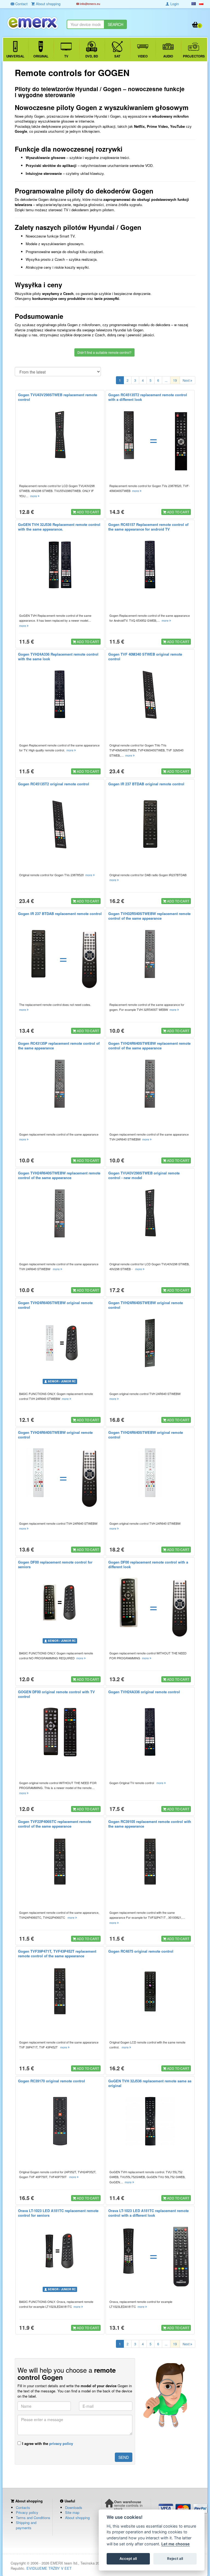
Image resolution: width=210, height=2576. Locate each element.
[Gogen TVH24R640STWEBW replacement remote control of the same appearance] (150, 1084)
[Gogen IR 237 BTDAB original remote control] (150, 824)
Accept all (128, 2558)
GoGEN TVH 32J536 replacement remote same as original (150, 2083)
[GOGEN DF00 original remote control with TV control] (60, 1732)
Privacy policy (27, 2512)
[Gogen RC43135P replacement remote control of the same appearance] (60, 1084)
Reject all (175, 2558)
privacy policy (61, 2443)
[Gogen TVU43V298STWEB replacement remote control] (60, 435)
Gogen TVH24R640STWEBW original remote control (55, 1305)
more (34, 496)
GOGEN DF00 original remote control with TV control (56, 1694)
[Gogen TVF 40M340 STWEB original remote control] (150, 694)
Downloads (74, 2507)
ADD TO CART (87, 512)
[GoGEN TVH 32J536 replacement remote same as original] (150, 2121)
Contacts (23, 2507)
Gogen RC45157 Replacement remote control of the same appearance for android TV (148, 527)
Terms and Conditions (33, 2518)
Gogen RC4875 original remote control (141, 1951)
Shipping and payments (26, 2525)
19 (175, 380)
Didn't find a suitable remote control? (104, 352)
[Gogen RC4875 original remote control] (150, 1992)
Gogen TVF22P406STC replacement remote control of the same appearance (55, 1824)
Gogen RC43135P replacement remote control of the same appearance (59, 1046)
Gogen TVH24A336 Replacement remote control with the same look (58, 656)
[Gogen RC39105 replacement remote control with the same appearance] (150, 1862)
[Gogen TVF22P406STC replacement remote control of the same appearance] (60, 1862)
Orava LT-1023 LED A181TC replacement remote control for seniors (58, 2213)
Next (186, 380)
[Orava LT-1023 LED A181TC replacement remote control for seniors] (60, 2251)
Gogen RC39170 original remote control (52, 2081)
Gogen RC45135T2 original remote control (54, 784)
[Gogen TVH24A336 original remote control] (150, 1732)
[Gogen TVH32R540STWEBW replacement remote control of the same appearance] (150, 954)
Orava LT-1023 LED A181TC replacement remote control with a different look (148, 2213)
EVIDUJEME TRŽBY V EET (49, 2568)
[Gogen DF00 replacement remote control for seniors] (60, 1602)
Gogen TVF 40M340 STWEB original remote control (145, 656)
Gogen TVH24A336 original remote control (144, 1692)
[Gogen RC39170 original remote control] (60, 2121)
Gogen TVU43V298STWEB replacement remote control (58, 397)
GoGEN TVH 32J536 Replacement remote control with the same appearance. (59, 527)
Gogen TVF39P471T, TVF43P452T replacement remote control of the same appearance (57, 1953)
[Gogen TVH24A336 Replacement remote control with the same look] (60, 694)
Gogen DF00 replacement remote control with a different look (148, 1564)
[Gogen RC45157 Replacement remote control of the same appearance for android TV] (150, 565)
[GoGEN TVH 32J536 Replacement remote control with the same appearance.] (60, 565)
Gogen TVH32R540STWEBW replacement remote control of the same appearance (149, 916)
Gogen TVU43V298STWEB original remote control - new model (144, 1175)
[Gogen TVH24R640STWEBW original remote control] (60, 1343)
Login (174, 4)
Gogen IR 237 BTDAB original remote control (146, 784)
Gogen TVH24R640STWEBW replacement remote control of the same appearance (149, 1046)
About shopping (77, 2518)
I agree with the (47, 2443)
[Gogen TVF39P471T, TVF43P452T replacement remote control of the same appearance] (60, 1992)
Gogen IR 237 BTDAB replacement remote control (60, 914)
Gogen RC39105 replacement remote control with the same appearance (150, 1824)
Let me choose (176, 2544)
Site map (72, 2512)
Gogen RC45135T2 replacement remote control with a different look (148, 397)
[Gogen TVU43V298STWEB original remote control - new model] (150, 1213)
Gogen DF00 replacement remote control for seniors (55, 1564)
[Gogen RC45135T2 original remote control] (60, 824)
